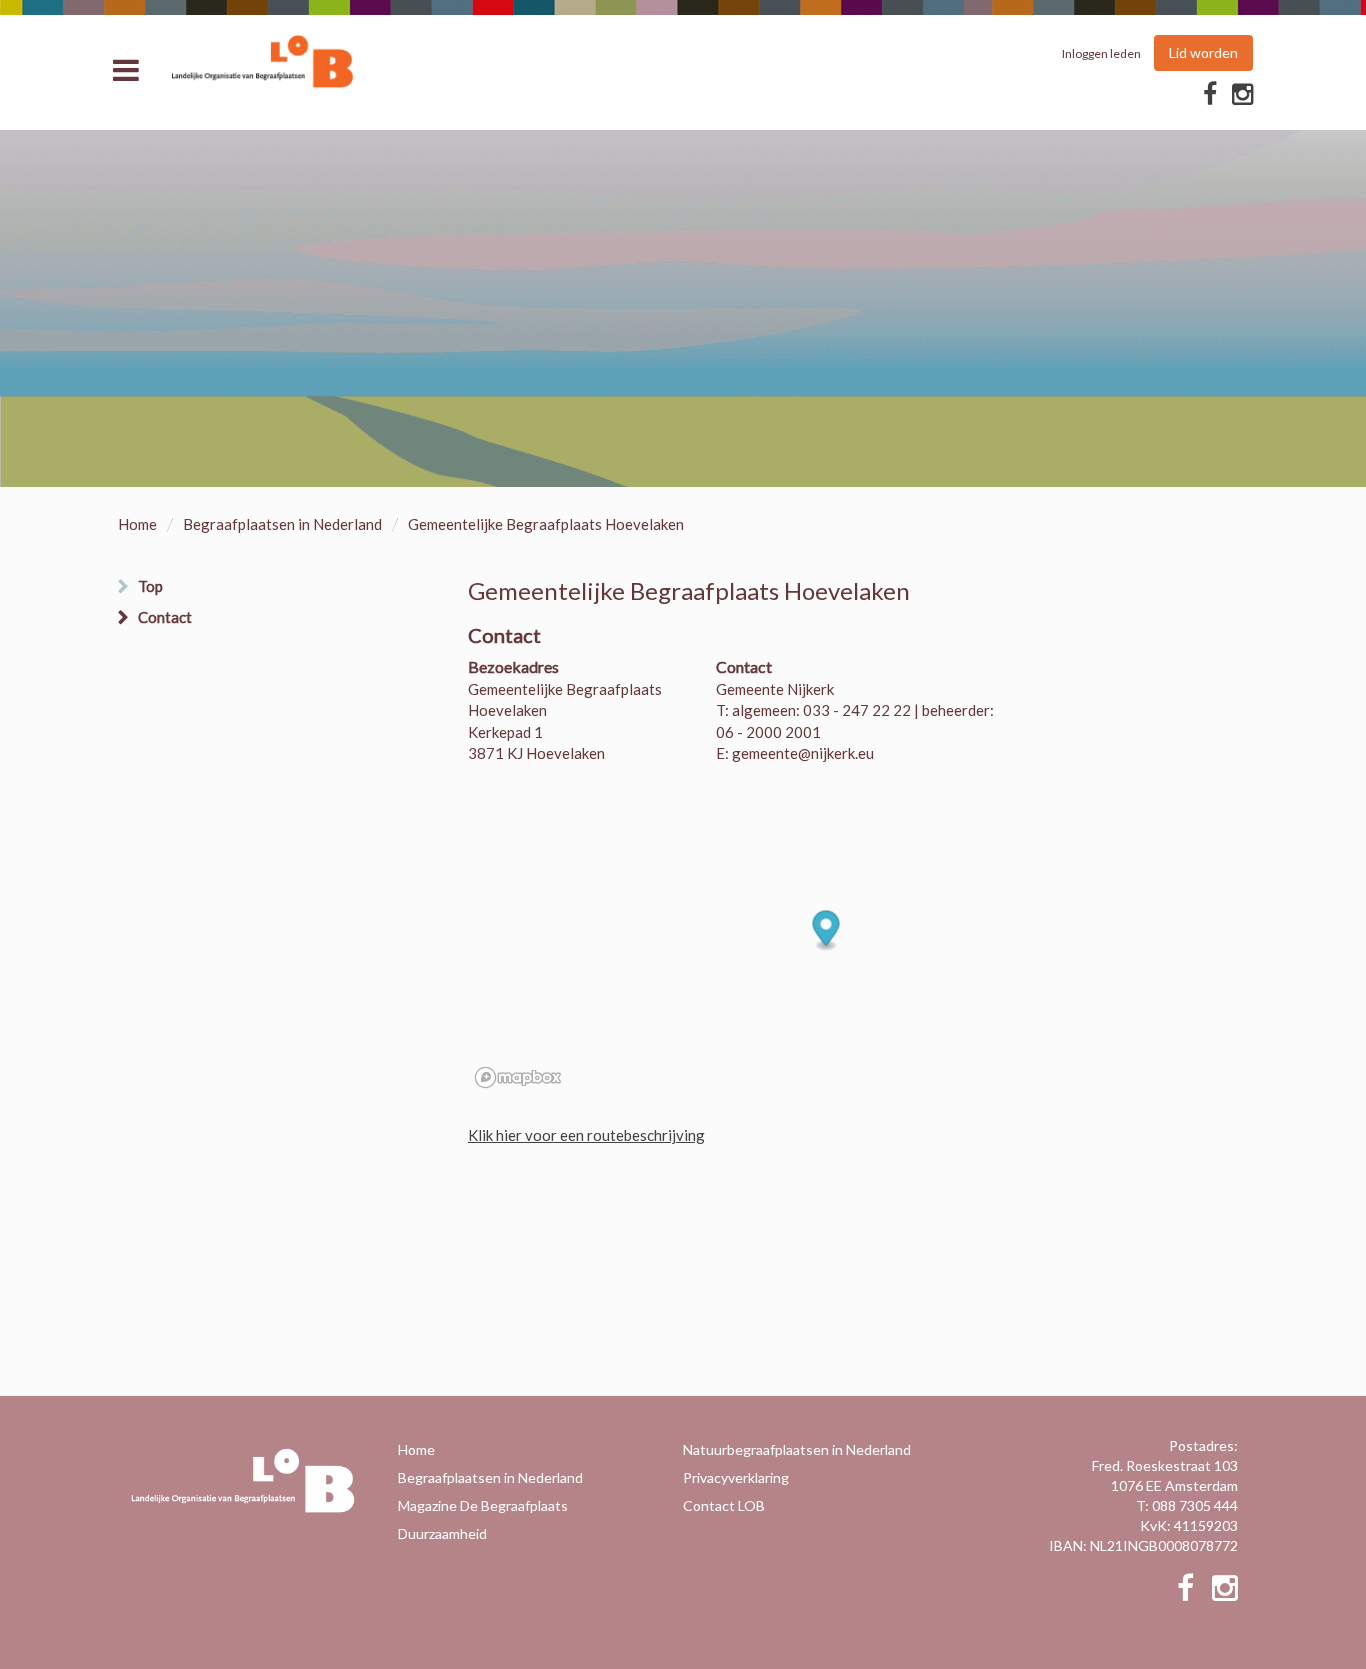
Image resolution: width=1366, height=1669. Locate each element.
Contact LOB (724, 1505)
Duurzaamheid (442, 1533)
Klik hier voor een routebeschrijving (586, 1135)
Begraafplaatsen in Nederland (282, 524)
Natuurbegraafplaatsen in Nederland (797, 1449)
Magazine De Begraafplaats (483, 1505)
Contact (165, 617)
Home (137, 524)
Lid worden (1203, 52)
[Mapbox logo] (518, 1077)
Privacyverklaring (736, 1477)
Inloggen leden (1101, 53)
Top (150, 586)
